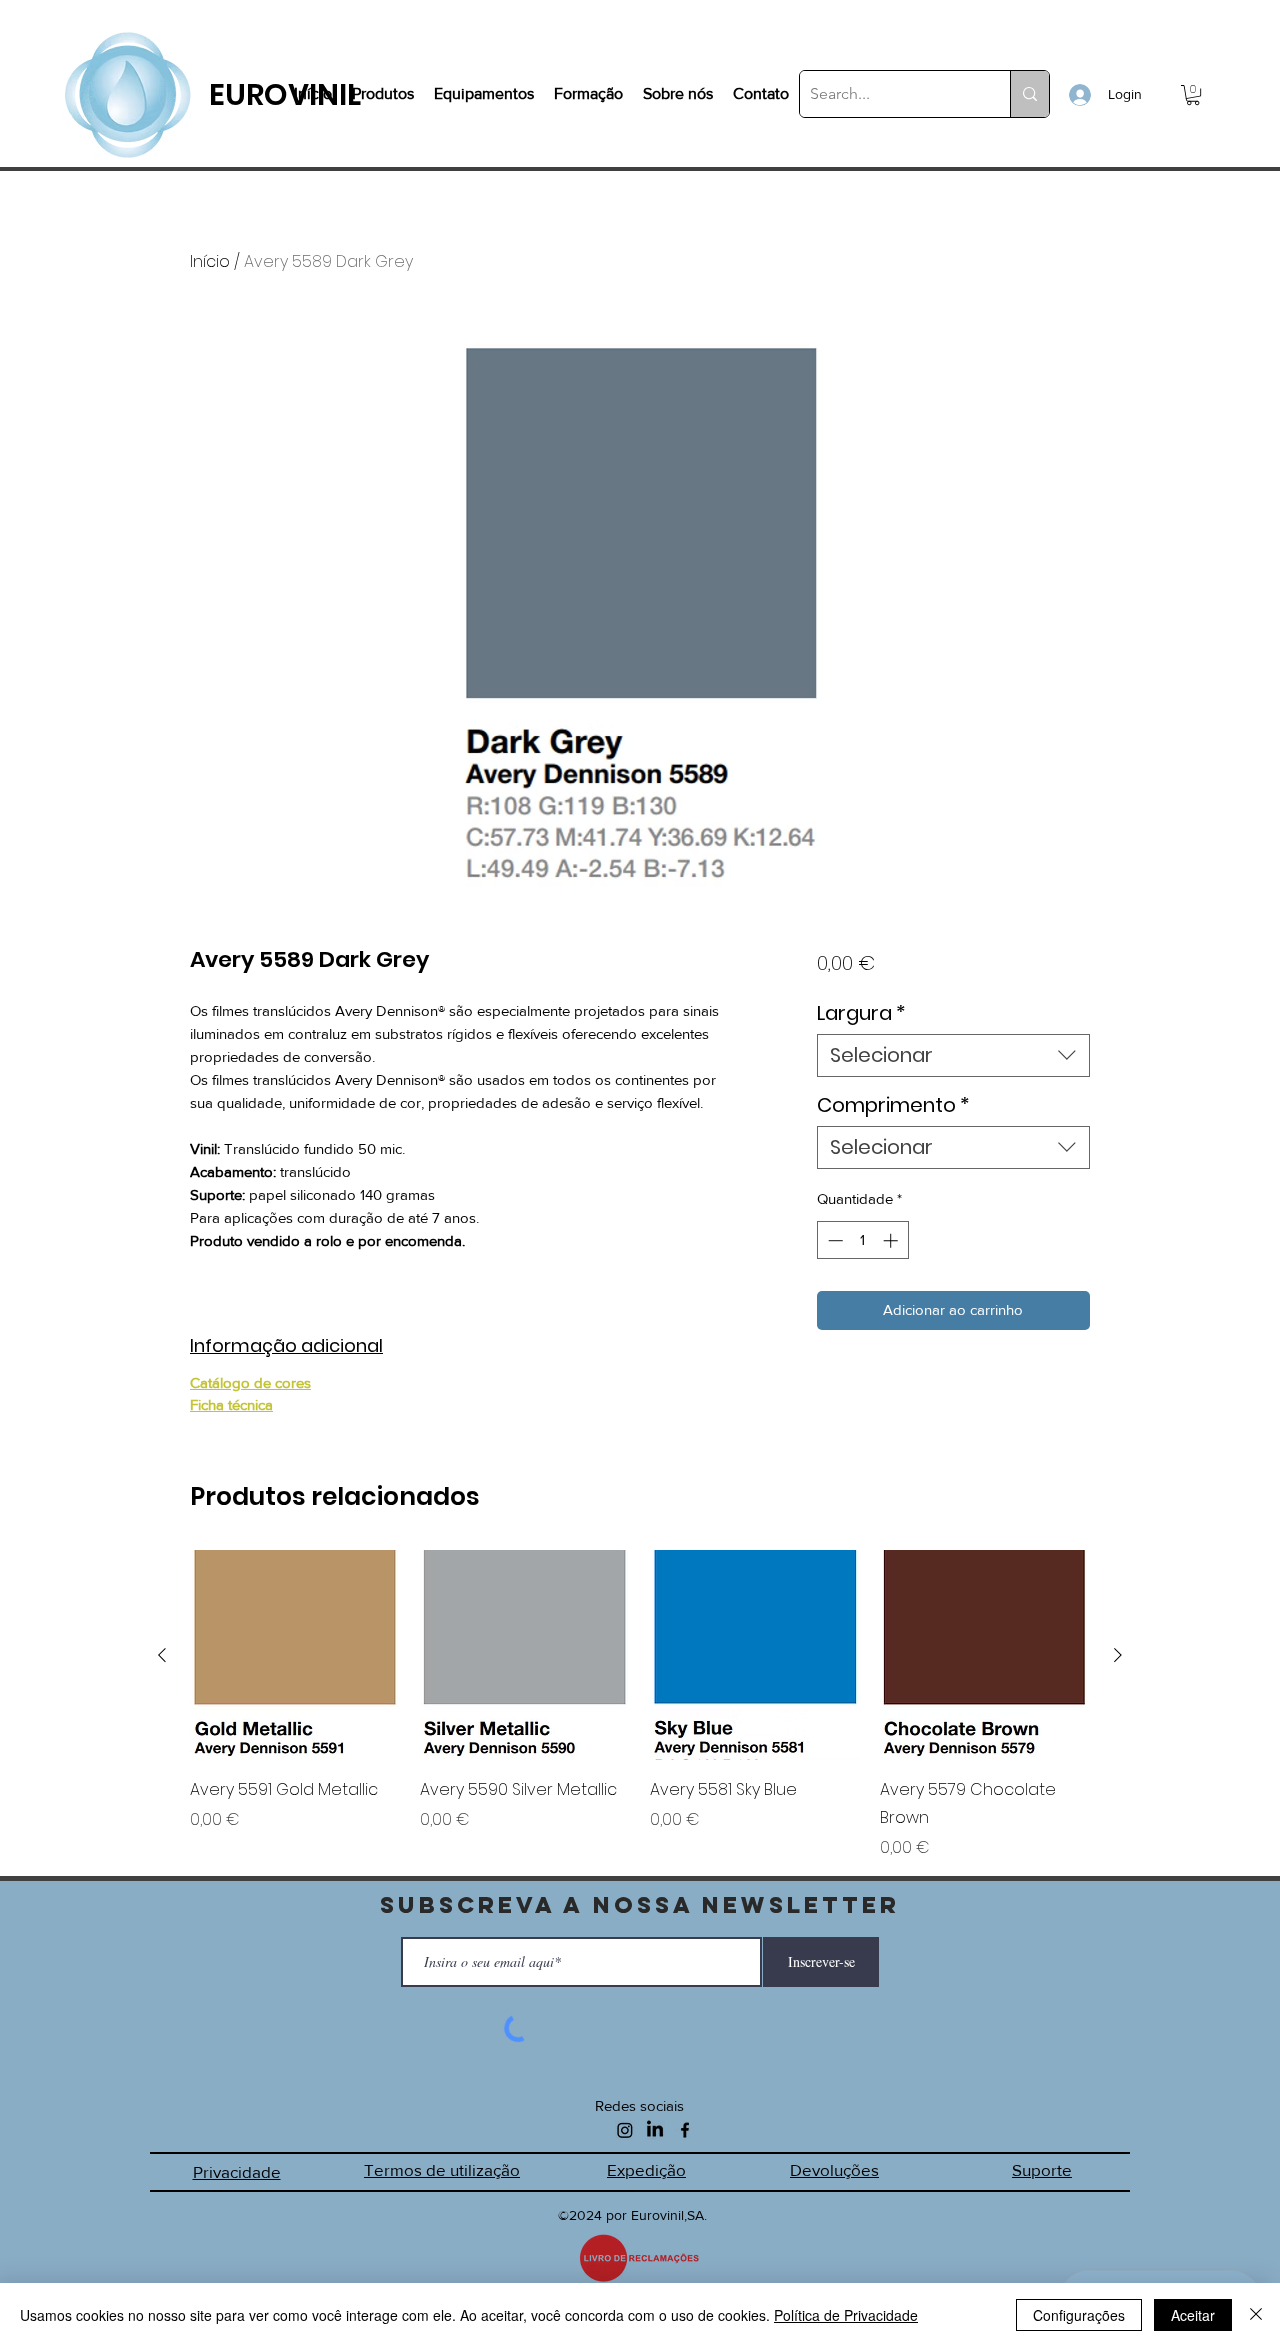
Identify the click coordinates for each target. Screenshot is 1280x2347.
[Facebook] (685, 2130)
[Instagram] (625, 2130)
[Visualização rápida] (295, 1655)
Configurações (1079, 2315)
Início (210, 261)
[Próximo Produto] (1118, 1655)
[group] (640, 1705)
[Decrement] (833, 1240)
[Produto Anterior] (162, 1655)
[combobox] (953, 1055)
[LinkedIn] (655, 2130)
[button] (1193, 95)
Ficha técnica (231, 1404)
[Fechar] (1256, 2315)
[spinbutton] (862, 1240)
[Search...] (1029, 94)
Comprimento (893, 1105)
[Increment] (892, 1240)
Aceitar (1193, 2315)
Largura (861, 1013)
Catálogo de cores (250, 1382)
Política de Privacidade (846, 2315)
